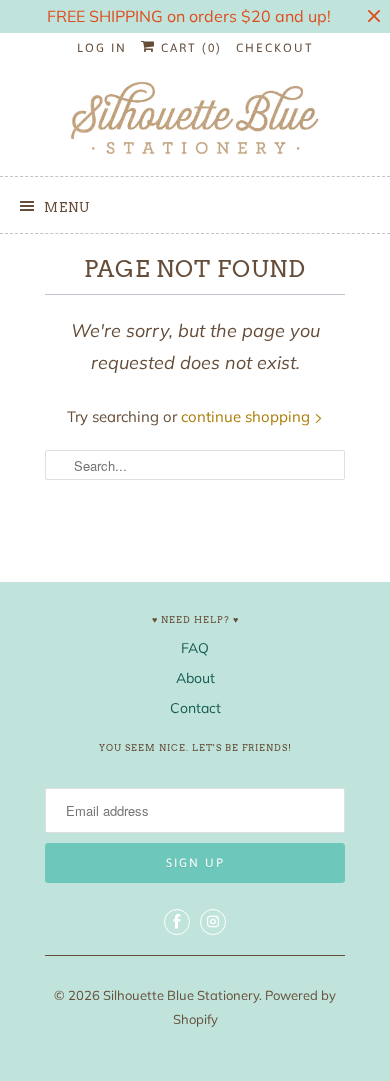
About (195, 678)
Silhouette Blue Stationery (181, 995)
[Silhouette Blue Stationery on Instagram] (213, 922)
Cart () (189, 48)
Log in (102, 48)
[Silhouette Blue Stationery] (195, 119)
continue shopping (247, 416)
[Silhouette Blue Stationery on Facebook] (177, 922)
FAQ (195, 648)
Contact (195, 708)
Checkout (275, 48)
